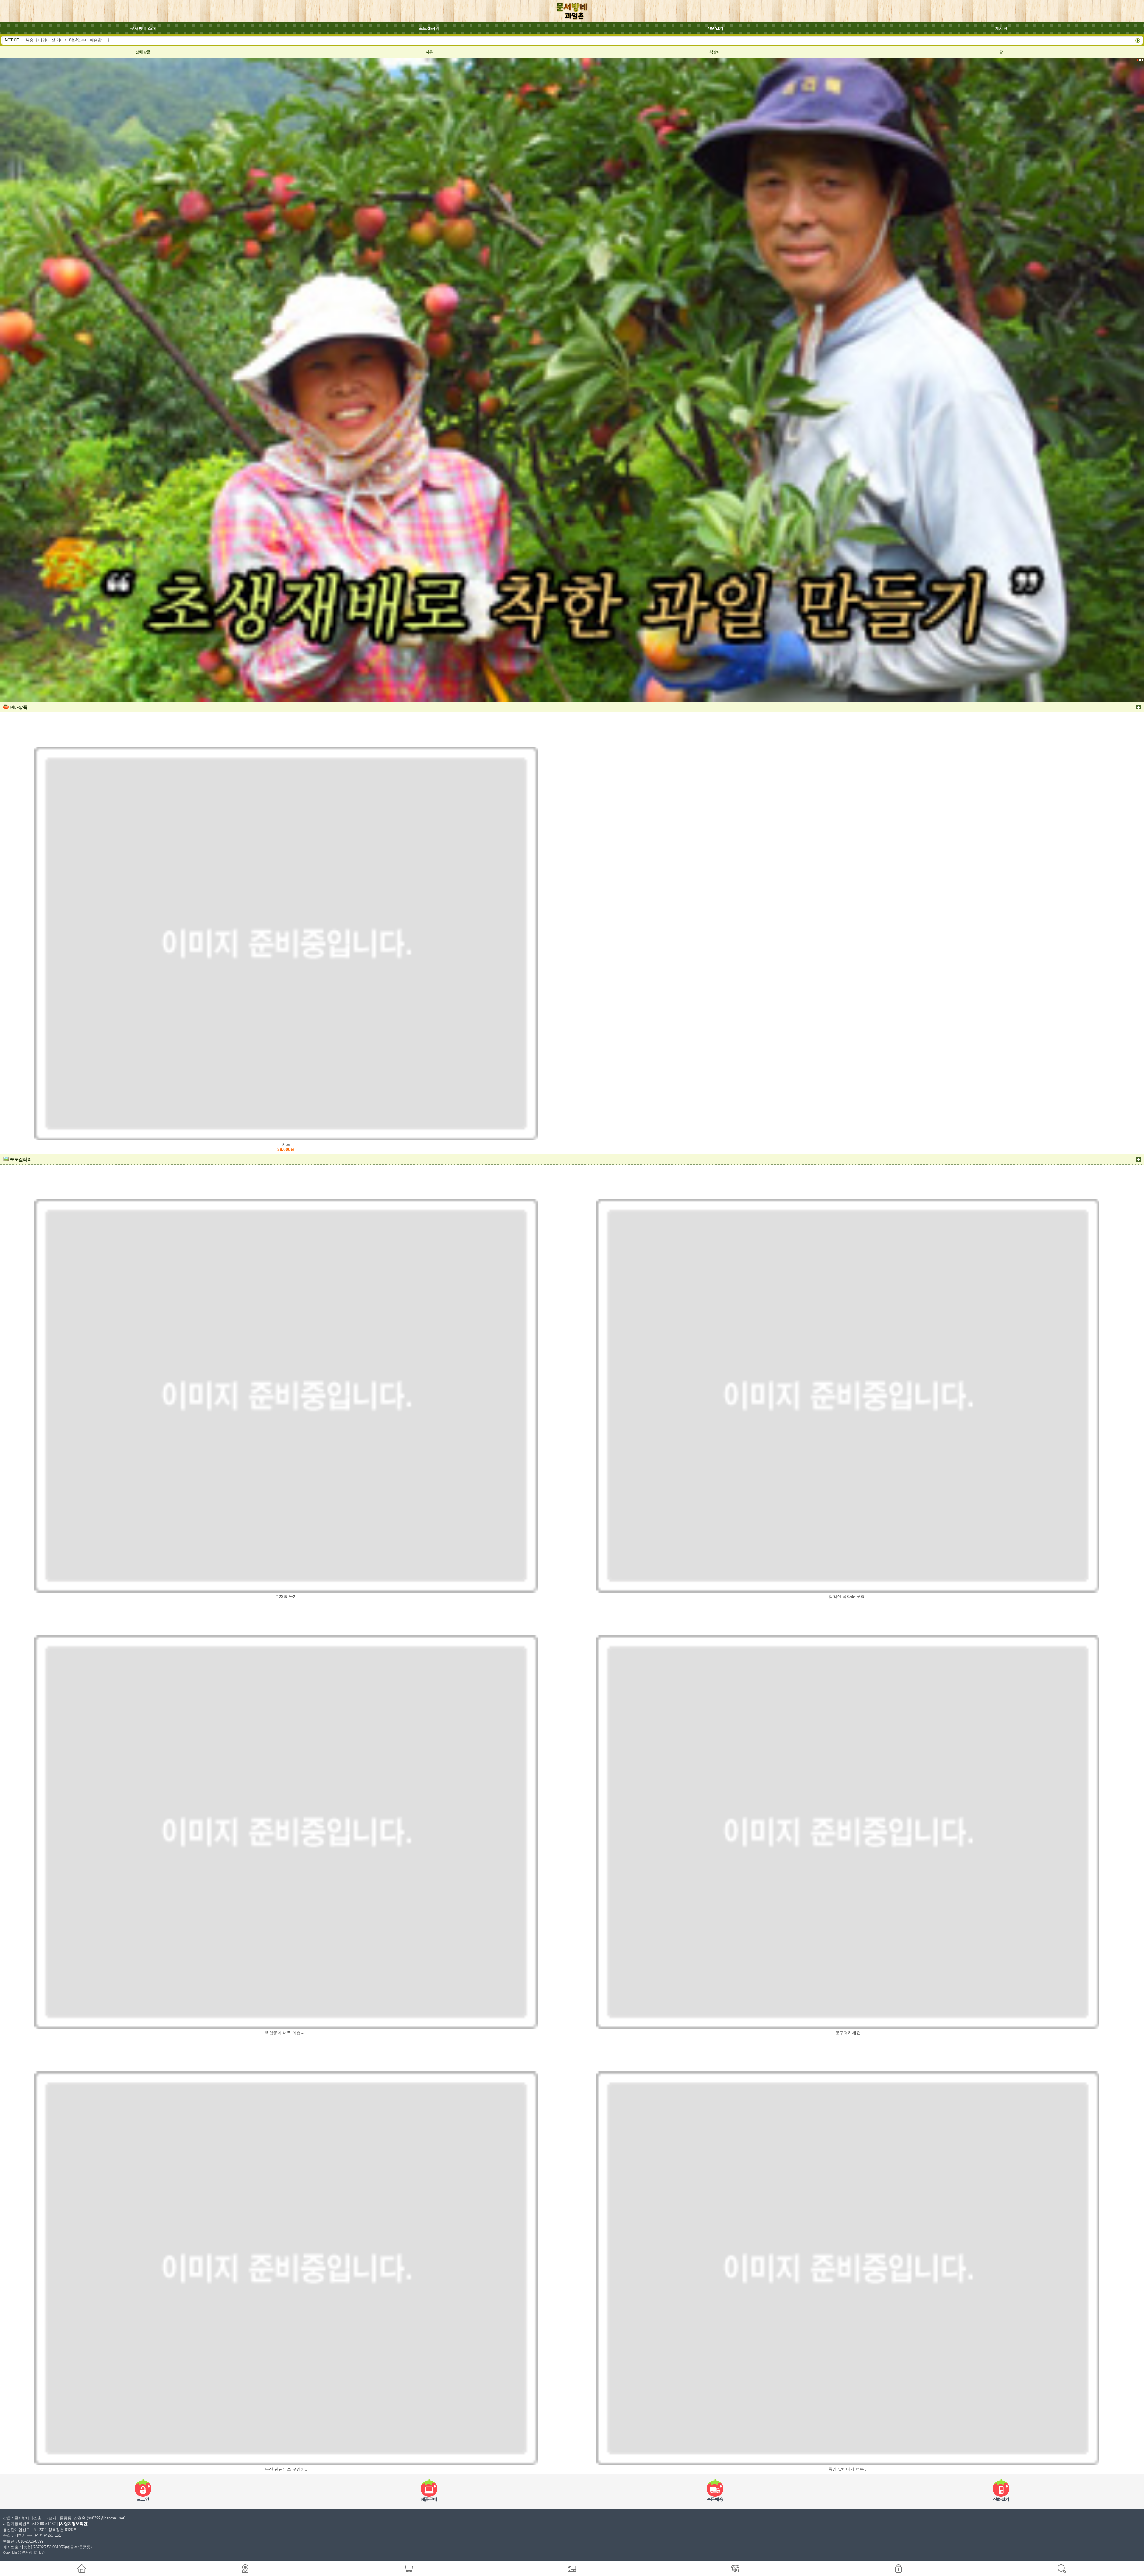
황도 (286, 1147)
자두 (429, 52)
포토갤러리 (429, 28)
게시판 (1001, 28)
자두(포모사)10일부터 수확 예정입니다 (59, 40)
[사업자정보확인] (74, 2524)
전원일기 (715, 28)
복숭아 (715, 52)
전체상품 (143, 52)
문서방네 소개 (143, 28)
